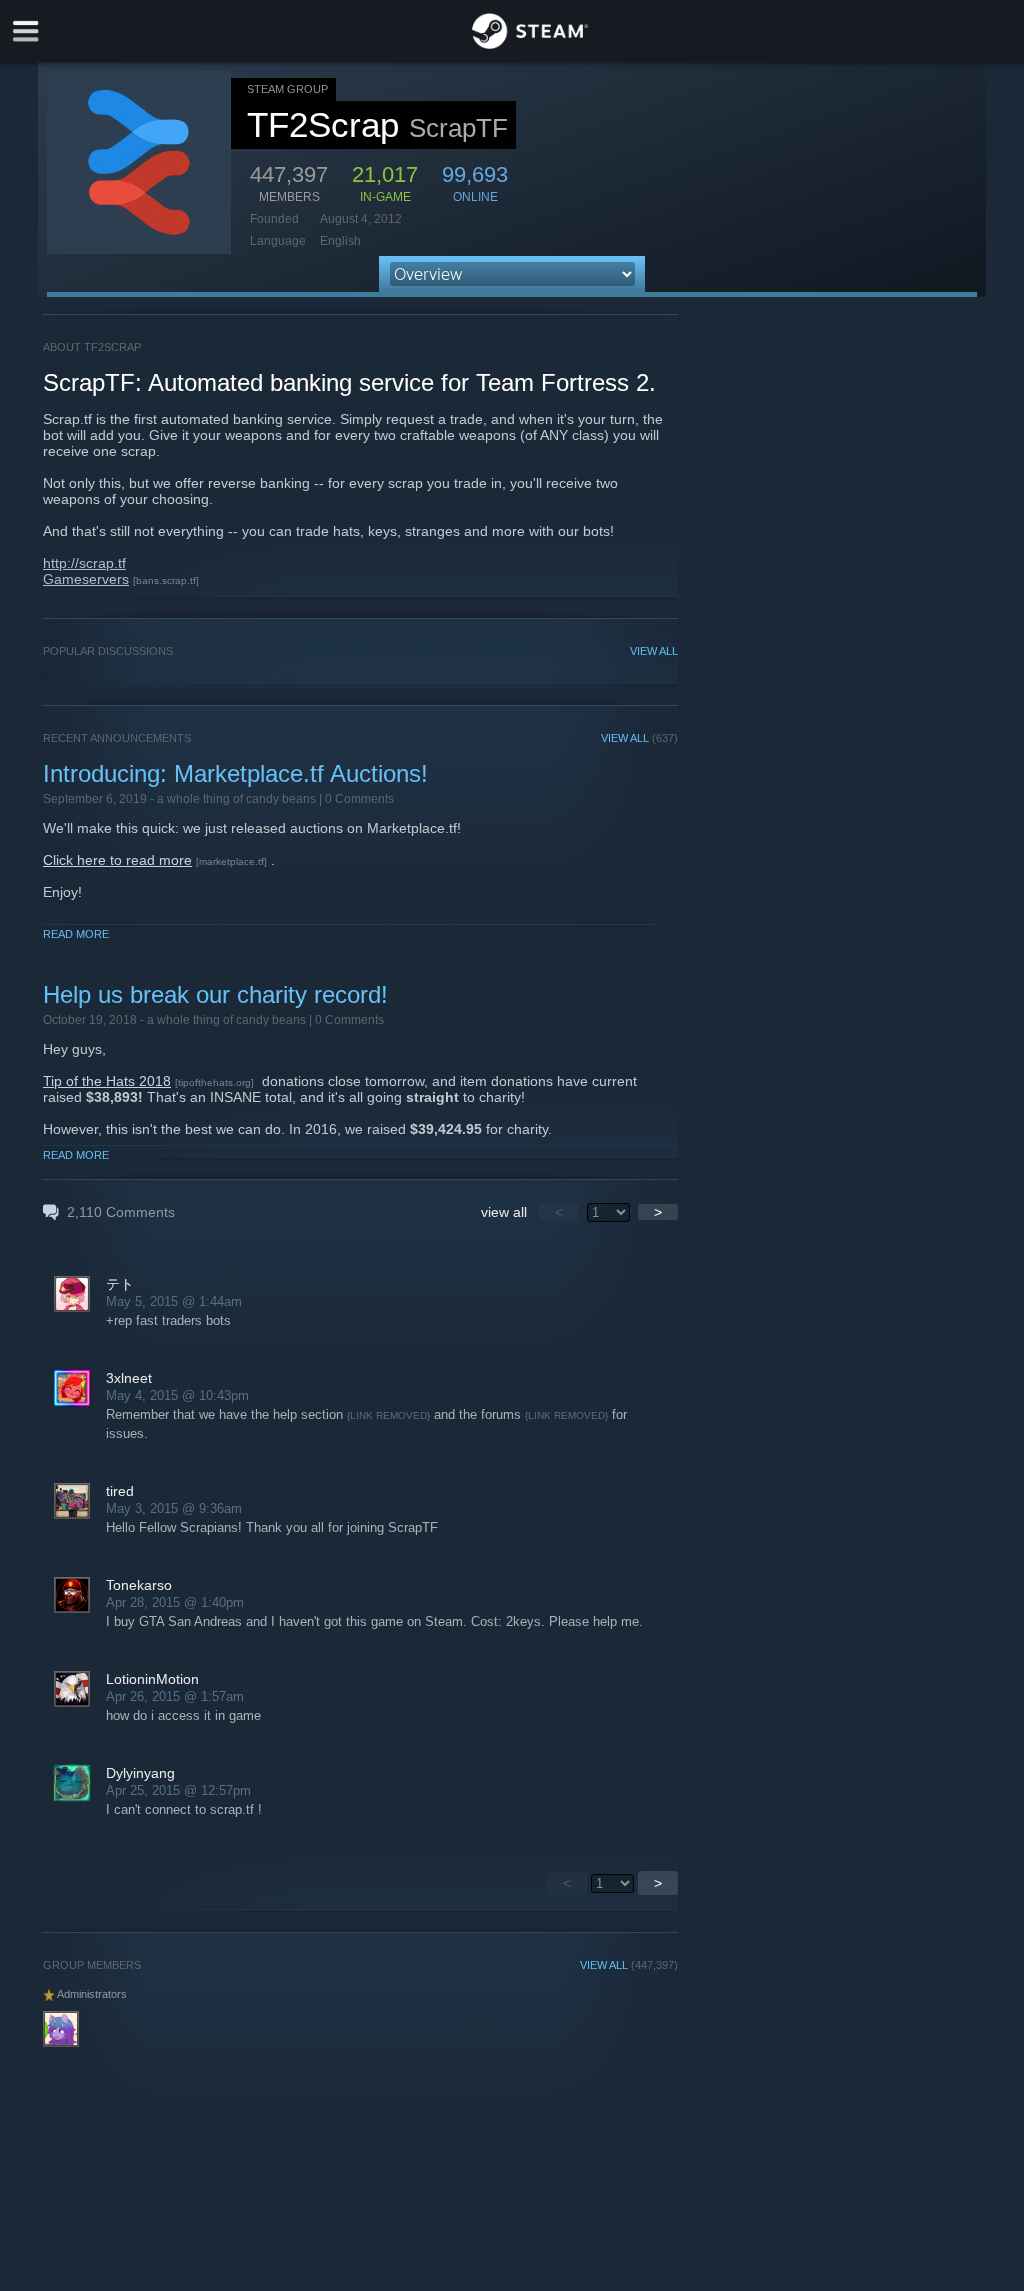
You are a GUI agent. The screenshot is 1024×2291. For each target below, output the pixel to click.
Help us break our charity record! (215, 994)
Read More (76, 934)
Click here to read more (117, 860)
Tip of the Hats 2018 (107, 1081)
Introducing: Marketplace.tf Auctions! (235, 773)
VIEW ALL (654, 651)
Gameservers (86, 579)
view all (504, 1212)
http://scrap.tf (84, 563)
